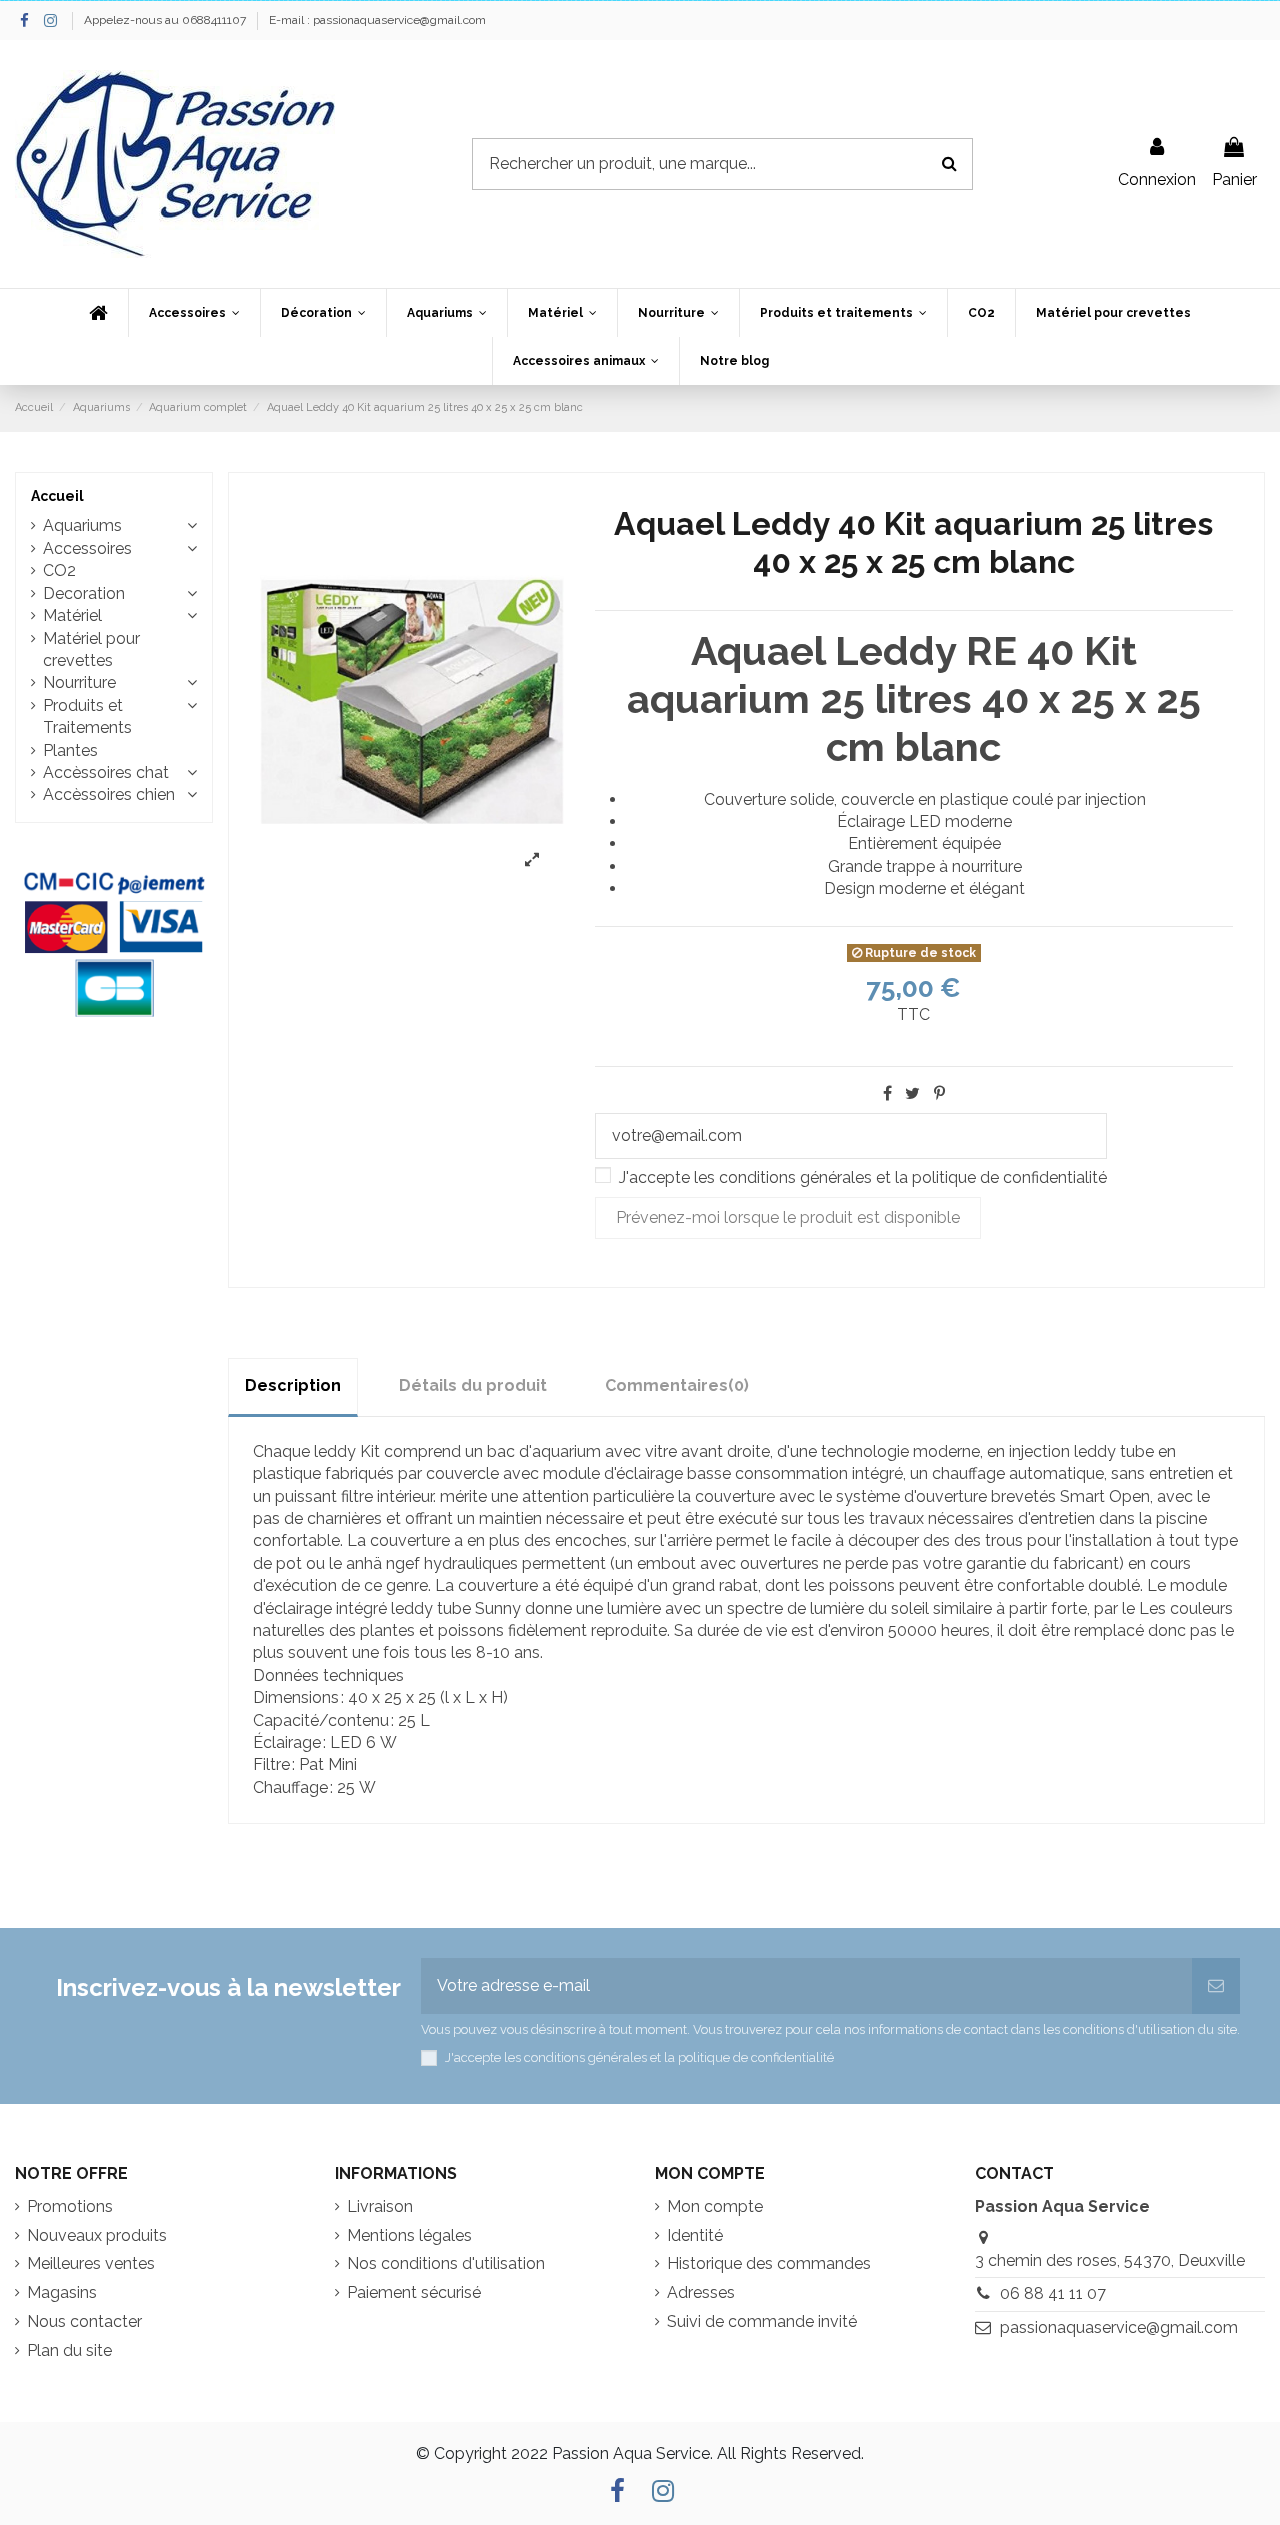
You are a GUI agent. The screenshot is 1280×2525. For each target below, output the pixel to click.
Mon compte (715, 2206)
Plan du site (69, 2350)
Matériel (72, 615)
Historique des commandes (769, 2263)
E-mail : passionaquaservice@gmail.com (377, 20)
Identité (695, 2235)
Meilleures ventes (91, 2263)
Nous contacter (84, 2321)
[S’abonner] (1216, 1986)
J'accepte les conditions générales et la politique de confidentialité (863, 1177)
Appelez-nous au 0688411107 (166, 20)
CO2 (59, 570)
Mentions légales (409, 2235)
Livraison (380, 2206)
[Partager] (887, 1093)
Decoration (84, 593)
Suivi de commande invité (762, 2321)
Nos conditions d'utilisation (446, 2263)
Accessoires (87, 548)
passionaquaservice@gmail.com (1119, 2327)
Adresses (701, 2292)
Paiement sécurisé (414, 2292)
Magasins (62, 2292)
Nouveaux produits (97, 2235)
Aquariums (82, 525)
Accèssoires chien (109, 794)
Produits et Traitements (87, 716)
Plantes (70, 750)
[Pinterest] (939, 1093)
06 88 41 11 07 (1053, 2293)
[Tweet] (912, 1093)
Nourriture (79, 682)
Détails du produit (473, 1385)
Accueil (57, 496)
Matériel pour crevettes (91, 649)
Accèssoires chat (106, 772)
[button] (194, 313)
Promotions (70, 2206)
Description (293, 1385)
